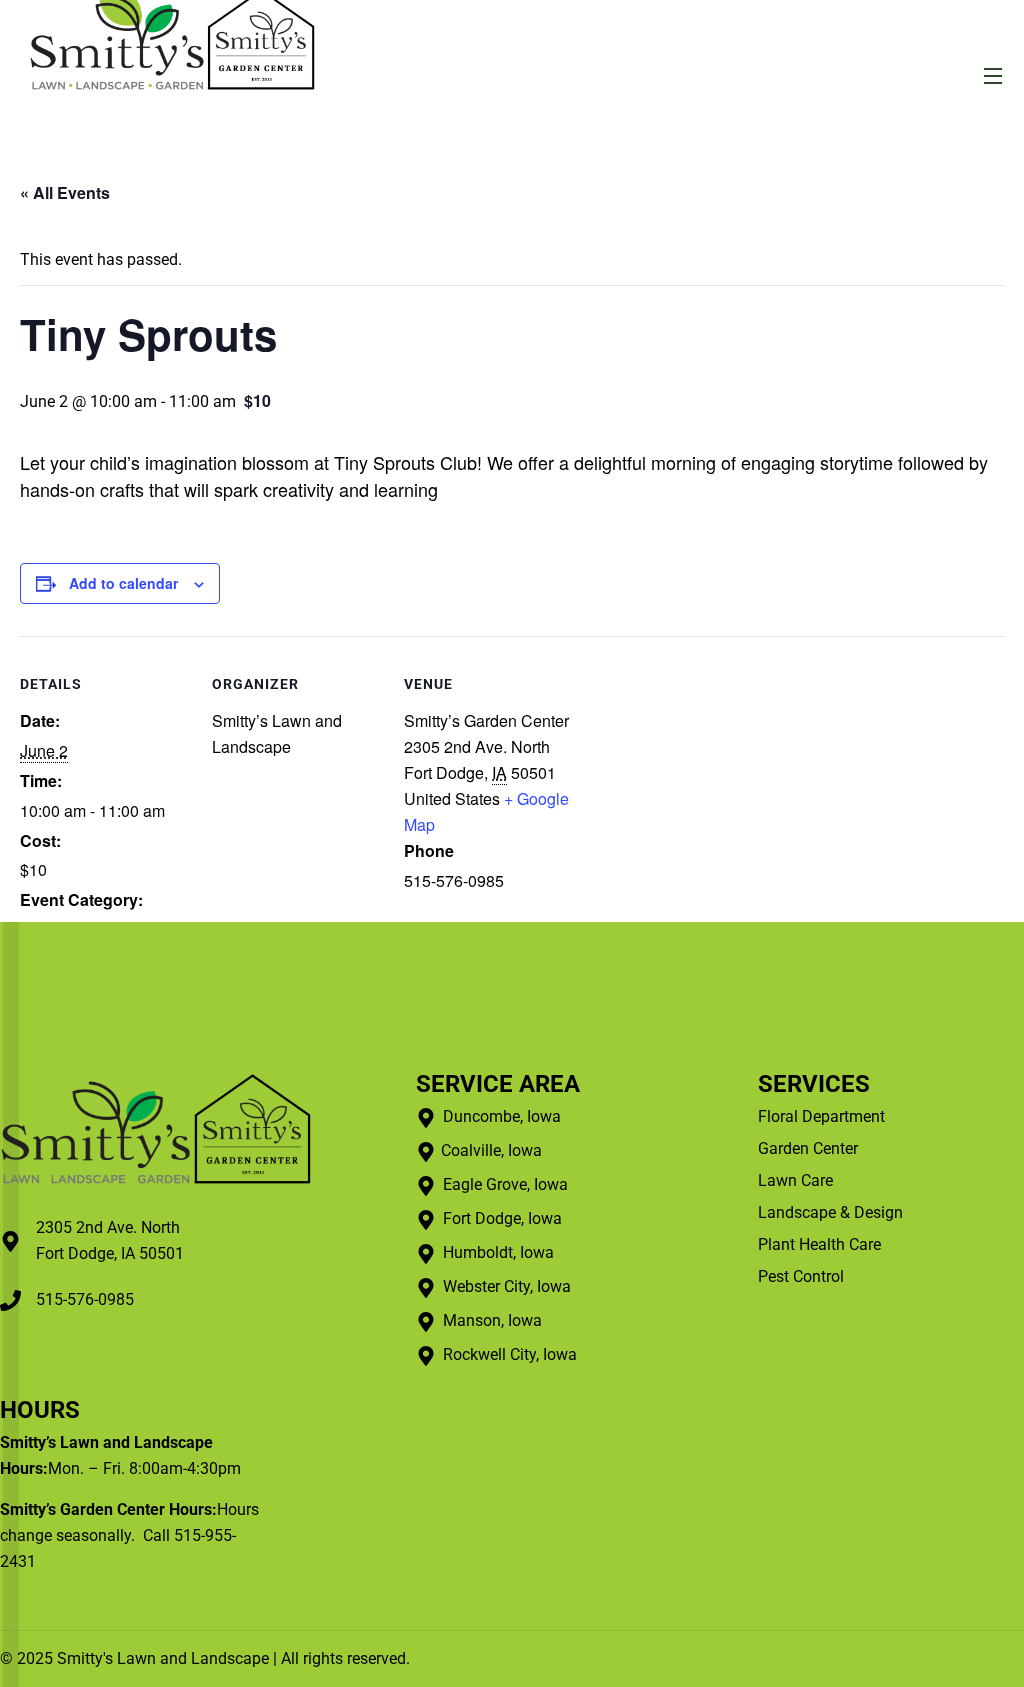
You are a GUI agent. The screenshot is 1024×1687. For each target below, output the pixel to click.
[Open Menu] (994, 75)
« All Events (65, 192)
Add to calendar (123, 583)
